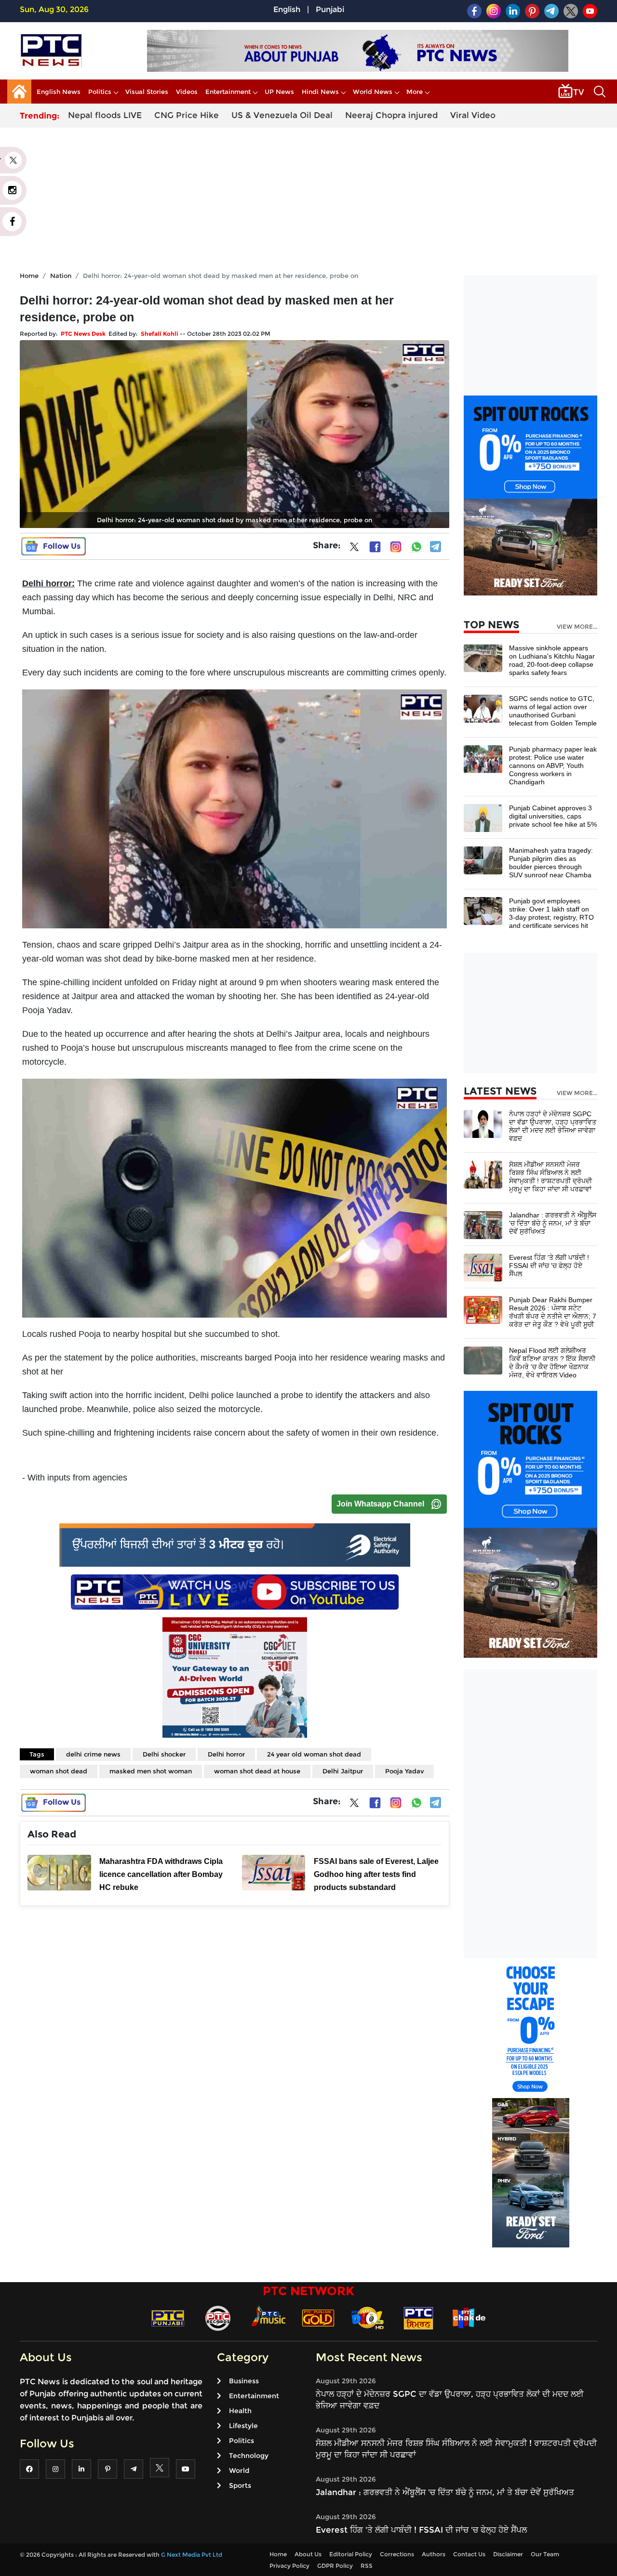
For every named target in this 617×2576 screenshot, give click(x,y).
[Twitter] (354, 549)
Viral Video (473, 115)
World (239, 2470)
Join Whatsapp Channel (380, 1504)
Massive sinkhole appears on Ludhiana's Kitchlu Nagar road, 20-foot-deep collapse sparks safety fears (552, 660)
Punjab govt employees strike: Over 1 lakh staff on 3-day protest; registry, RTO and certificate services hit (551, 913)
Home (29, 276)
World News (373, 92)
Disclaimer (508, 2554)
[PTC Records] (218, 2318)
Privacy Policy (289, 2566)
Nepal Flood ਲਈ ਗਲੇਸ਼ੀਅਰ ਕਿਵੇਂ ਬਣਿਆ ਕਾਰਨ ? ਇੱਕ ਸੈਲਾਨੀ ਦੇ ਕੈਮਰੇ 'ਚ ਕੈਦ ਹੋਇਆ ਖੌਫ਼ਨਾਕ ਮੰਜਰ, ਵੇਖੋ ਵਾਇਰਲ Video (552, 1363)
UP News (279, 92)
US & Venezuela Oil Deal (282, 115)
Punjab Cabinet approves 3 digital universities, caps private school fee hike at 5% (553, 816)
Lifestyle (243, 2426)
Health (240, 2411)
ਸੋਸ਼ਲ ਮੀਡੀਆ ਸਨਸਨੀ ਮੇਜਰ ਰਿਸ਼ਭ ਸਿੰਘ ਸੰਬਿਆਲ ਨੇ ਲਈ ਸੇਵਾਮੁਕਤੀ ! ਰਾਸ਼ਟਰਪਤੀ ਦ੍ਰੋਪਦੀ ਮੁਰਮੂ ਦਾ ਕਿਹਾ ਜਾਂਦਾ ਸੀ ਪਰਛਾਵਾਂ (550, 1177)
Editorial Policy (351, 2554)
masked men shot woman (151, 1771)
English (287, 9)
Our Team (545, 2554)
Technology (249, 2456)
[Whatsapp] (416, 547)
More (415, 92)
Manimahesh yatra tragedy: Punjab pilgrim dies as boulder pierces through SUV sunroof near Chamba (551, 863)
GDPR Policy (335, 2566)
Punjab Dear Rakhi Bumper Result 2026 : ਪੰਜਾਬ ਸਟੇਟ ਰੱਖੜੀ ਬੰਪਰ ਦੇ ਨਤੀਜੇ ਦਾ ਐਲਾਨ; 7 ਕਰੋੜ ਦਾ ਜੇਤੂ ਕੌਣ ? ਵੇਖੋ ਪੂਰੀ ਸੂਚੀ (553, 1312)
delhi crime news (93, 1754)
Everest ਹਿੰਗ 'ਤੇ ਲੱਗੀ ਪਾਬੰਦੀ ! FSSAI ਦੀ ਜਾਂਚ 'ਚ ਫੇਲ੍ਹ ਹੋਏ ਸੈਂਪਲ (549, 1266)
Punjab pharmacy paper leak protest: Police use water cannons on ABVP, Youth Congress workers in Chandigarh (553, 766)
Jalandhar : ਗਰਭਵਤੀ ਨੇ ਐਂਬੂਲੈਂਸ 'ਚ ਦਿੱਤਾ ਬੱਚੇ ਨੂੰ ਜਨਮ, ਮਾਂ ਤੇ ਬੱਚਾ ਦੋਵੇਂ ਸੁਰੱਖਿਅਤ (553, 1223)
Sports (240, 2485)
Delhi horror (226, 1754)
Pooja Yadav (404, 1771)
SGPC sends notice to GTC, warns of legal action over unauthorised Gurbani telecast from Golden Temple (553, 711)
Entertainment (228, 92)
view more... (577, 627)
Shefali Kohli (160, 334)
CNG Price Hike (187, 115)
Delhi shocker (164, 1754)
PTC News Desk (83, 334)
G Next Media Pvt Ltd (192, 2555)
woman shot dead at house (257, 1771)
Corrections (397, 2554)
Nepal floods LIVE (105, 115)
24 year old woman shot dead (314, 1754)
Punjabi (330, 9)
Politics (100, 92)
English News (59, 92)
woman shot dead (59, 1771)
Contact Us (469, 2554)
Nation (61, 276)
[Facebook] (375, 547)
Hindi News (320, 92)
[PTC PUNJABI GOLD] (318, 2318)
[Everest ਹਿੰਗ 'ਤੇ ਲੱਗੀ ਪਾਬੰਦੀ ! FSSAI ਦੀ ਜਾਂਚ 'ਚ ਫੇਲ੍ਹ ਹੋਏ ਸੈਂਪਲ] (483, 1267)
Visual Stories (147, 92)
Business (244, 2381)
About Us (308, 2554)
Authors (434, 2554)
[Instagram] (396, 547)
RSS (367, 2566)
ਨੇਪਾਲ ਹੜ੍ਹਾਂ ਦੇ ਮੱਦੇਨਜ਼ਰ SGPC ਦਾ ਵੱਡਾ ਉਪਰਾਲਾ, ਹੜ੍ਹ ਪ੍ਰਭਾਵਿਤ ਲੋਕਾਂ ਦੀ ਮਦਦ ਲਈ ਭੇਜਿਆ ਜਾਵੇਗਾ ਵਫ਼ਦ (553, 1126)
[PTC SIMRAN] (418, 2318)
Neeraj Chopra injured (391, 115)
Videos (187, 92)
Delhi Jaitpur (343, 1771)
